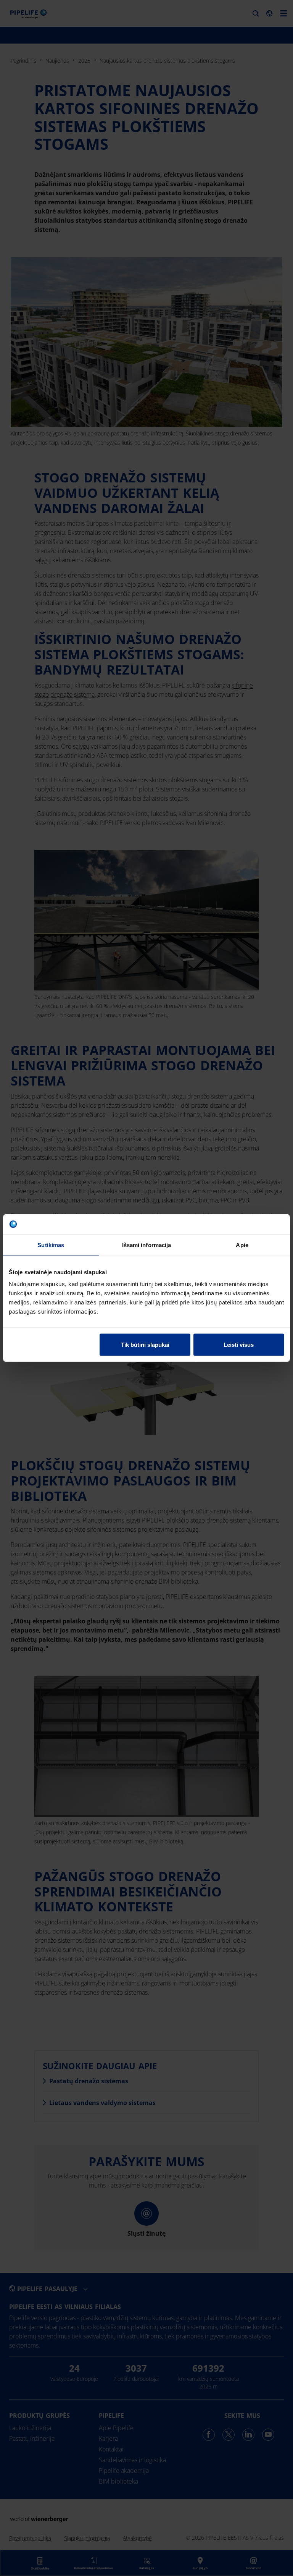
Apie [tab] (242, 1245)
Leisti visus (239, 1345)
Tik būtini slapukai (145, 1345)
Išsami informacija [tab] (147, 1245)
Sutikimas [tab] (51, 1245)
